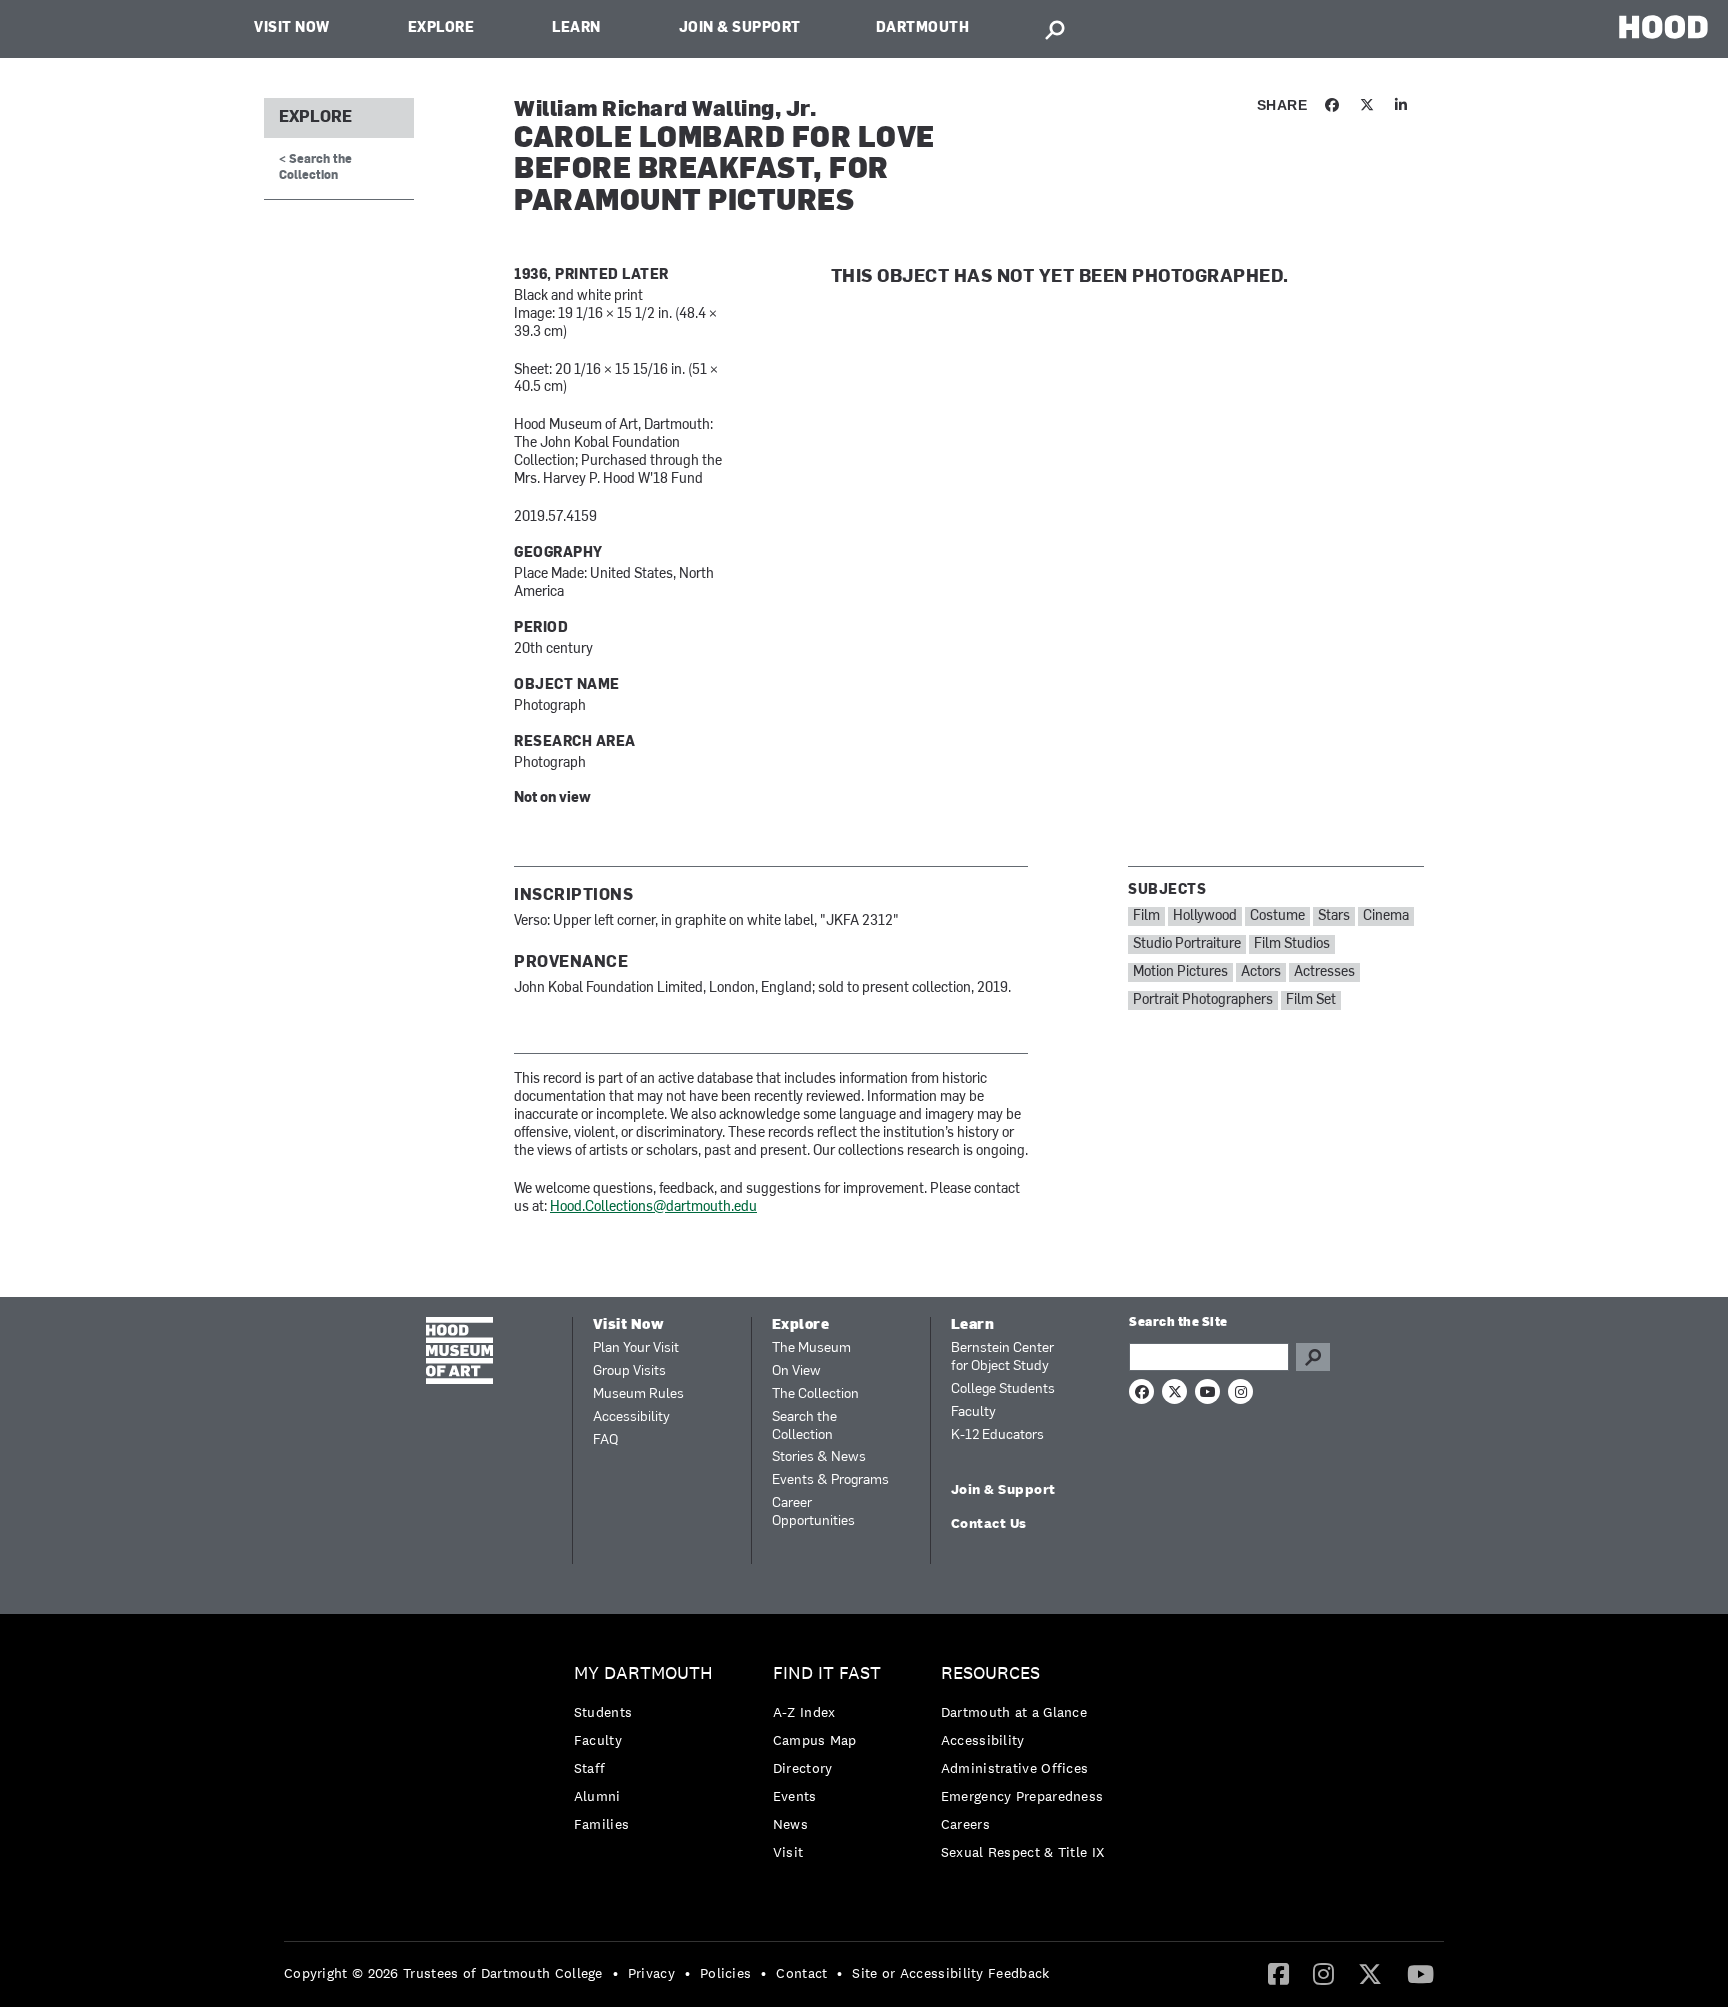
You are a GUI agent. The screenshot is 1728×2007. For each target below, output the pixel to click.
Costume (1277, 916)
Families (601, 1824)
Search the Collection (804, 1426)
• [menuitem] (615, 1973)
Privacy (651, 1973)
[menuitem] (648, 1753)
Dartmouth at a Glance (1014, 1712)
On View (796, 1371)
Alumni (597, 1796)
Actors (1261, 972)
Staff (590, 1768)
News (790, 1824)
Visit (788, 1852)
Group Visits (629, 1371)
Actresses (1324, 972)
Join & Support (740, 28)
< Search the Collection (315, 167)
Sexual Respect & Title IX (1023, 1852)
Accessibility (631, 1417)
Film (1146, 916)
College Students (1003, 1389)
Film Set (1311, 1000)
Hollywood (1205, 916)
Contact (801, 1973)
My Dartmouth (643, 1673)
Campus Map (815, 1740)
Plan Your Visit (636, 1348)
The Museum (811, 1348)
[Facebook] (1278, 1973)
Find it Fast (827, 1673)
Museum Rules (638, 1394)
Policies (725, 1973)
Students (603, 1712)
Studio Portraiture (1187, 944)
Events (795, 1796)
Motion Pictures (1180, 972)
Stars (1334, 916)
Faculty (973, 1412)
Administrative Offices (1015, 1768)
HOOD (1663, 26)
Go (1313, 1357)
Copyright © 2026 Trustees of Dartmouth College (443, 1973)
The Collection (815, 1394)
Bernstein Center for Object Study (1002, 1357)
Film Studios (1292, 944)
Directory (803, 1768)
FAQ (605, 1440)
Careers (965, 1824)
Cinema (1386, 916)
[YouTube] (1420, 1973)
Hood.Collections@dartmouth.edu (653, 1207)
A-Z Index (804, 1712)
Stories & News (819, 1457)
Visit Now (292, 28)
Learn (576, 28)
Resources (990, 1673)
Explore (441, 28)
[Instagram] (1323, 1973)
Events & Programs (830, 1480)
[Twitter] (1370, 1973)
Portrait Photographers (1203, 1000)
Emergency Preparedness (1022, 1796)
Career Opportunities (813, 1512)
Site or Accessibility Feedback (950, 1973)
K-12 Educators (997, 1435)
